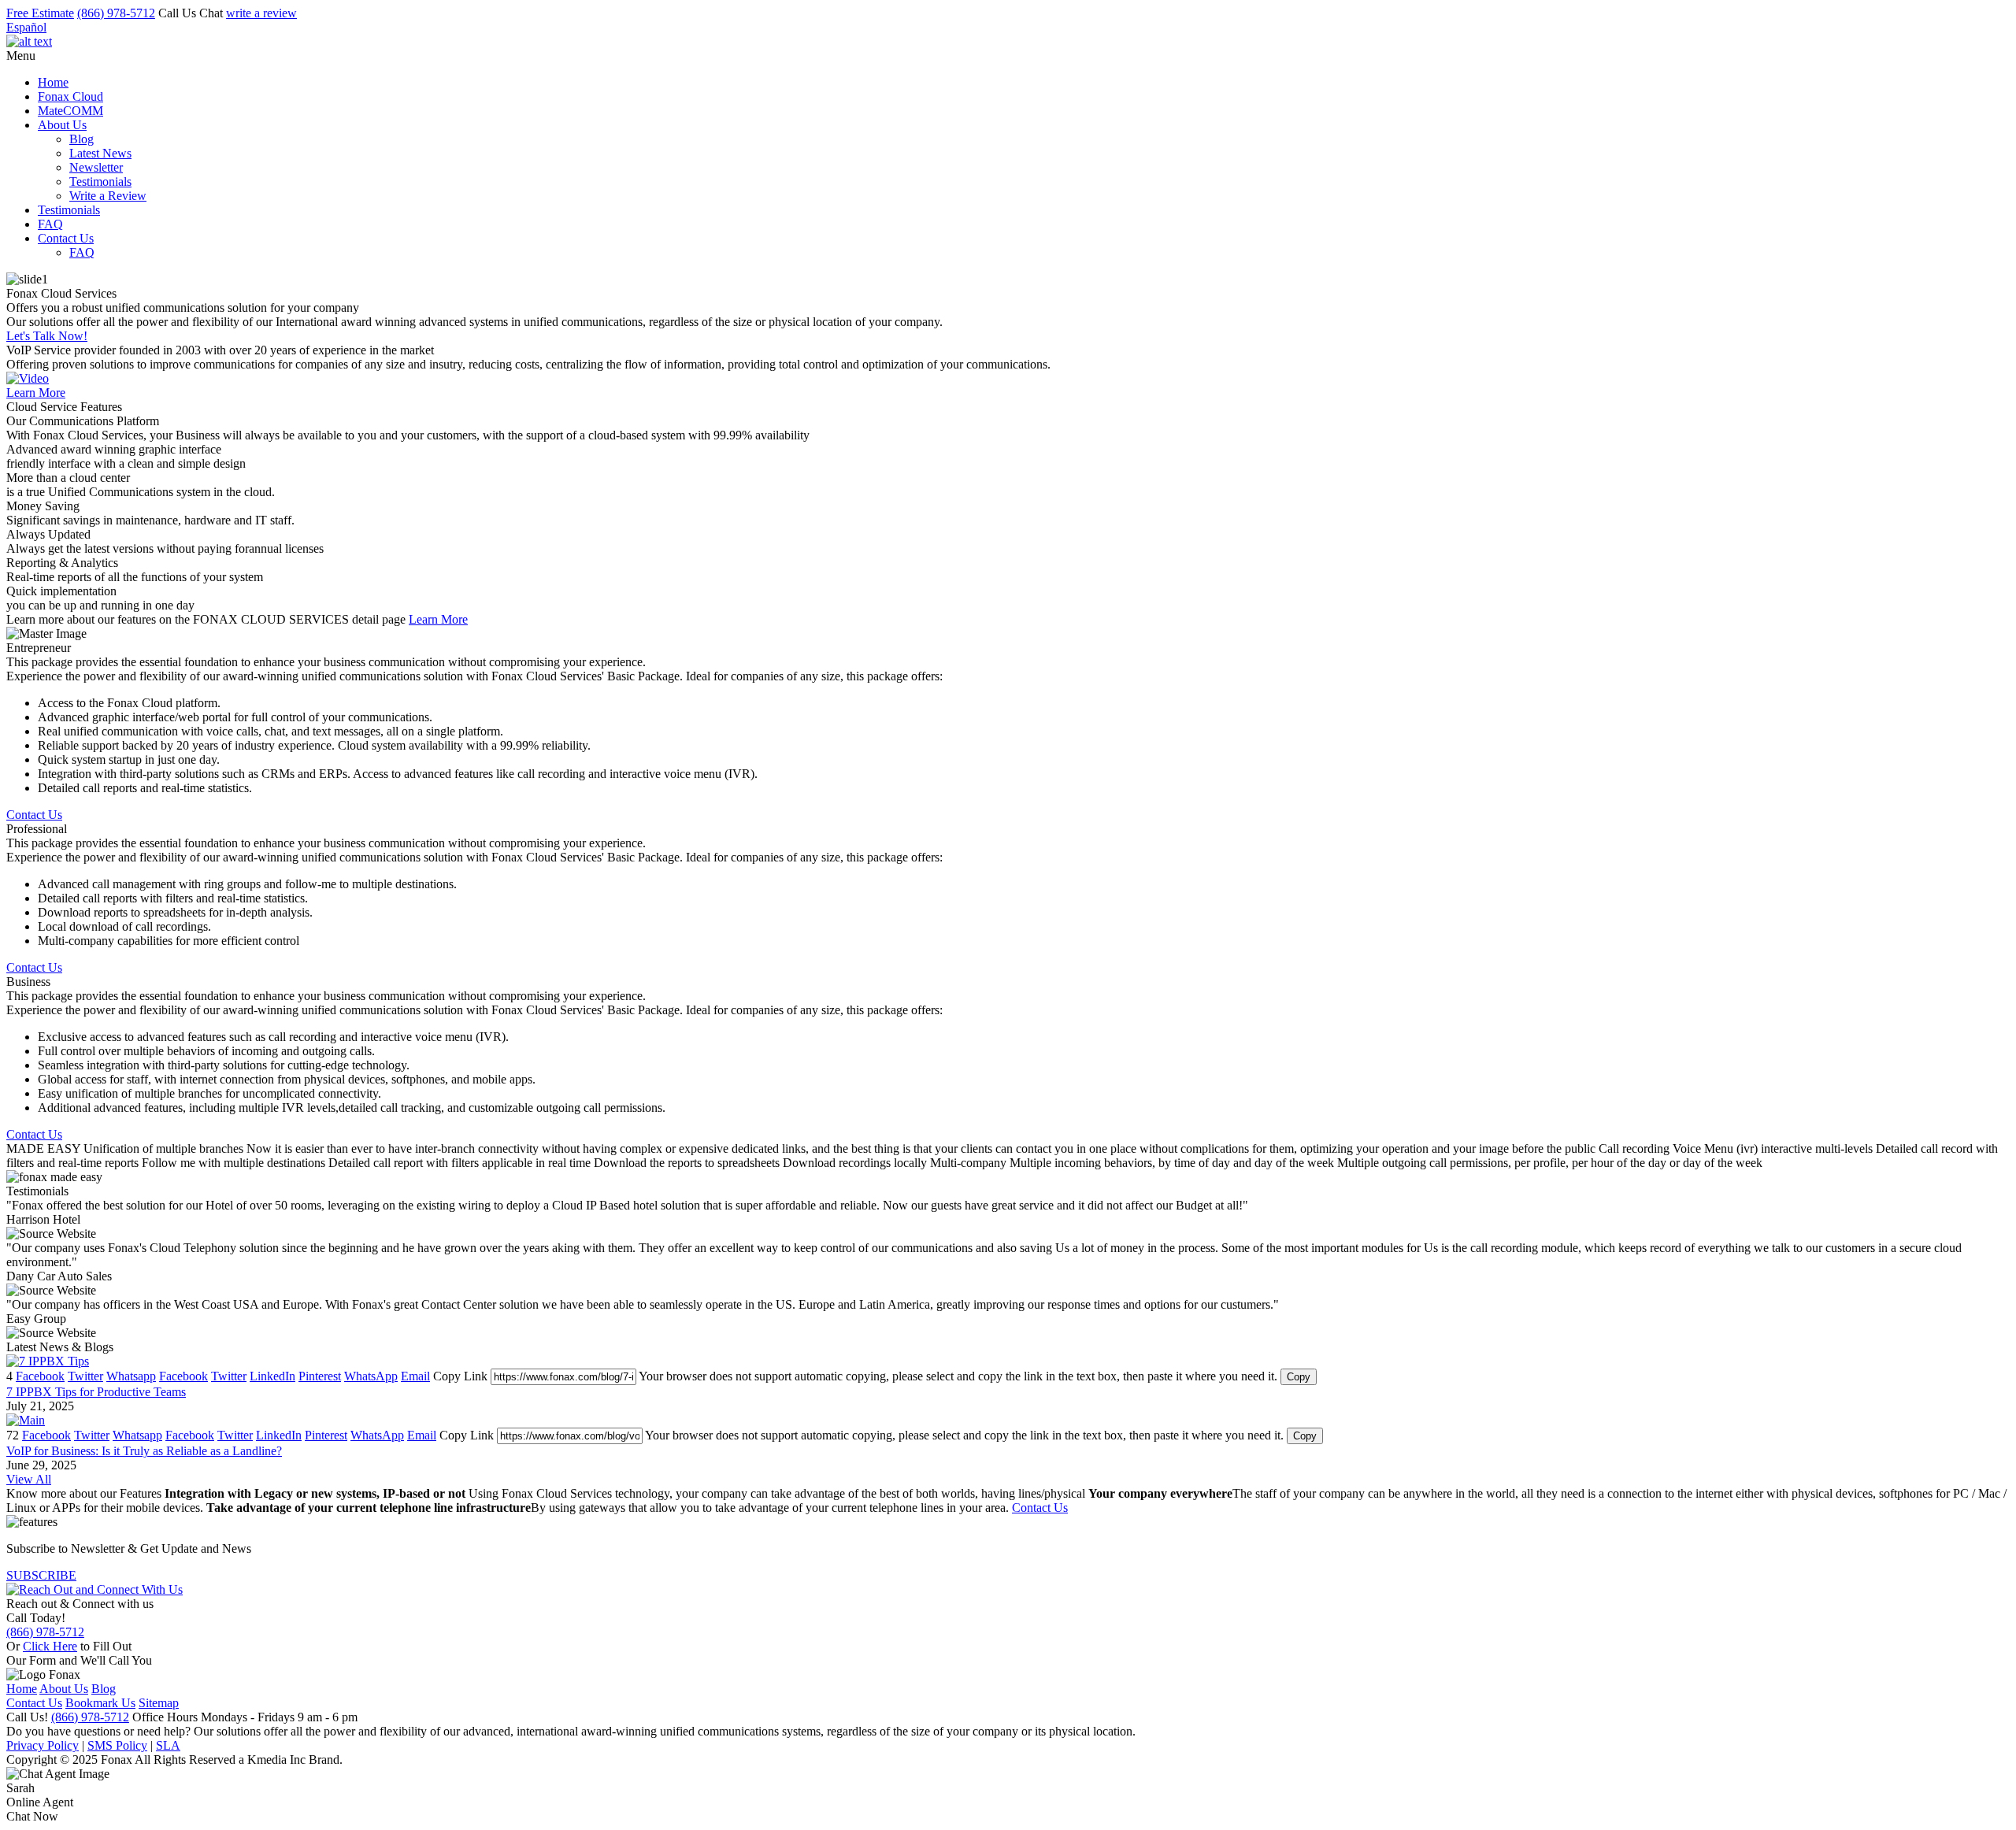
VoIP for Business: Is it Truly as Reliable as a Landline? (144, 1451)
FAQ (50, 224)
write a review (261, 13)
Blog (82, 139)
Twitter (85, 1376)
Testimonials (100, 182)
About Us (62, 125)
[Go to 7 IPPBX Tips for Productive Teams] (48, 1361)
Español (26, 27)
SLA (168, 1745)
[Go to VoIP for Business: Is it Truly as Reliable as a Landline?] (26, 1420)
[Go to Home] (29, 41)
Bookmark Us (100, 1703)
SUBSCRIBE (41, 1575)
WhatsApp (371, 1376)
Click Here (50, 1646)
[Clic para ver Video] (28, 378)
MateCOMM (70, 111)
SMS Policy (117, 1745)
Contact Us (66, 238)
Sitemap (159, 1703)
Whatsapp (131, 1376)
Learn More (36, 393)
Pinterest (320, 1376)
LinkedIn (272, 1376)
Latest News (100, 153)
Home (53, 82)
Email (415, 1376)
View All (29, 1479)
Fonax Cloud (70, 96)
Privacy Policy (43, 1745)
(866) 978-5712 (116, 13)
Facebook (40, 1376)
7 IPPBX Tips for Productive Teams (96, 1392)
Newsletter (96, 167)
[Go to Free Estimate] (94, 1589)
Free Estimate (40, 13)
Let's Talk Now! (47, 336)
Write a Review (108, 196)
